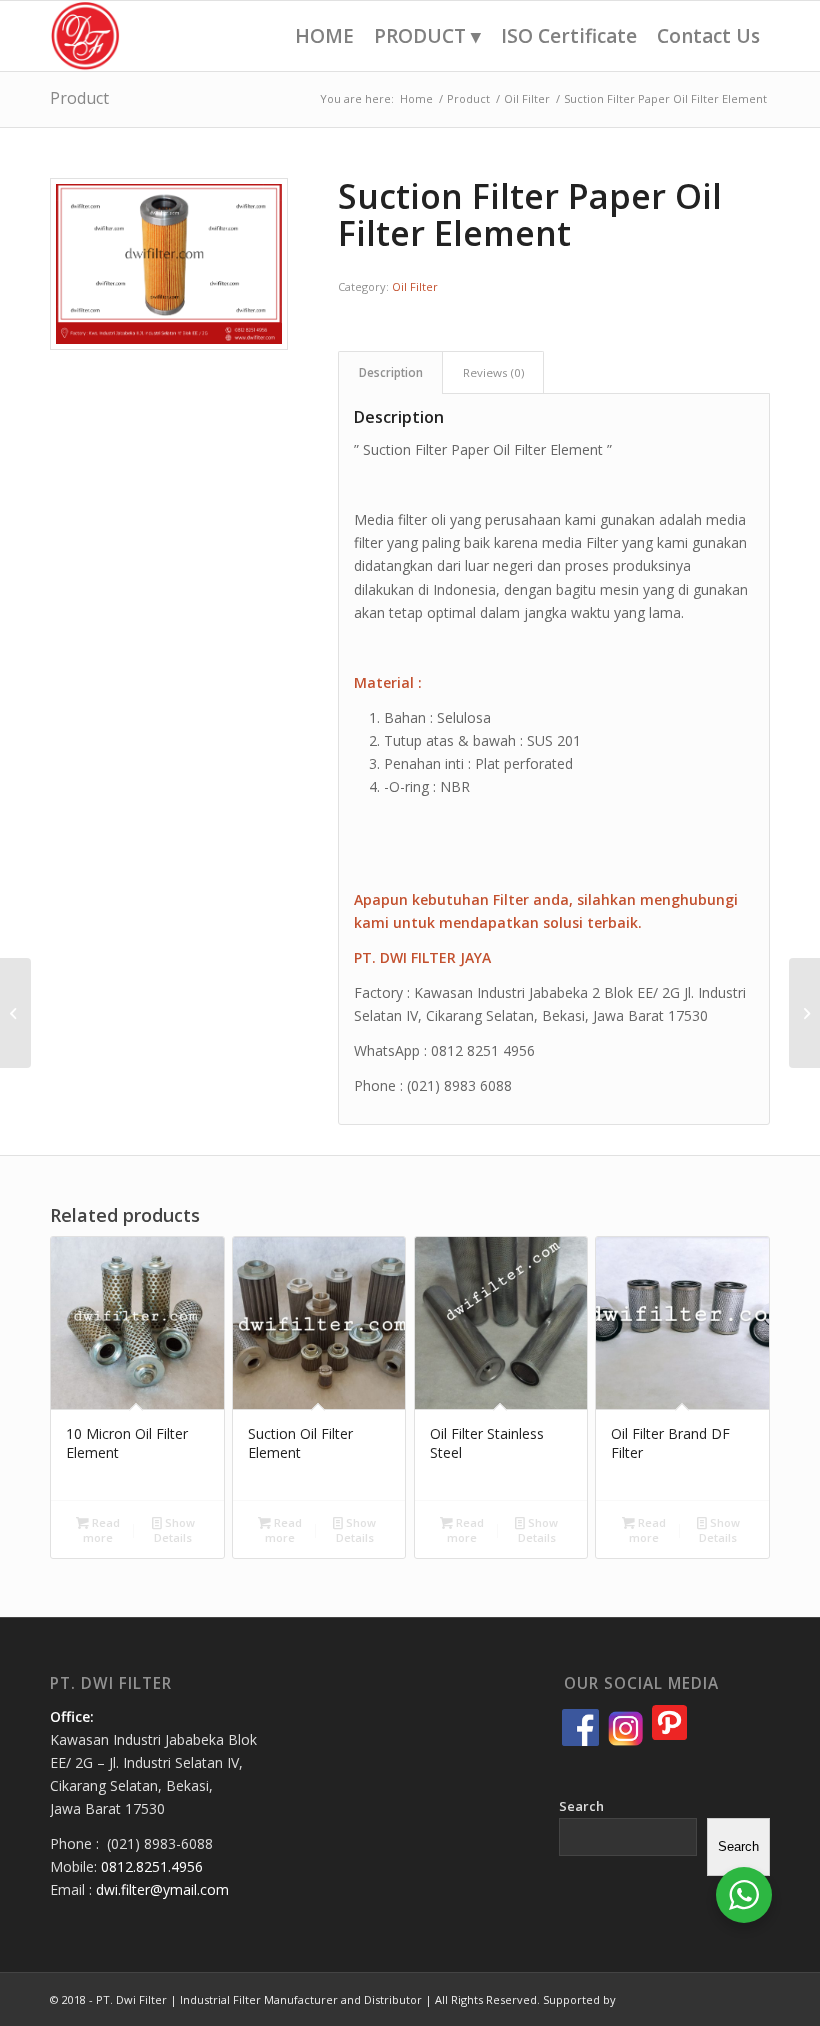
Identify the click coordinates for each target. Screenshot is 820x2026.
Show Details (174, 1530)
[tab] (390, 372)
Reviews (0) (493, 372)
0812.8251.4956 (152, 1866)
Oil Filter (415, 286)
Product (79, 98)
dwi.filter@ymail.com (162, 1889)
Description (391, 372)
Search (581, 1806)
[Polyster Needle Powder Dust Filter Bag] (804, 1013)
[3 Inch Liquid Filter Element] (15, 1013)
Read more (101, 1530)
